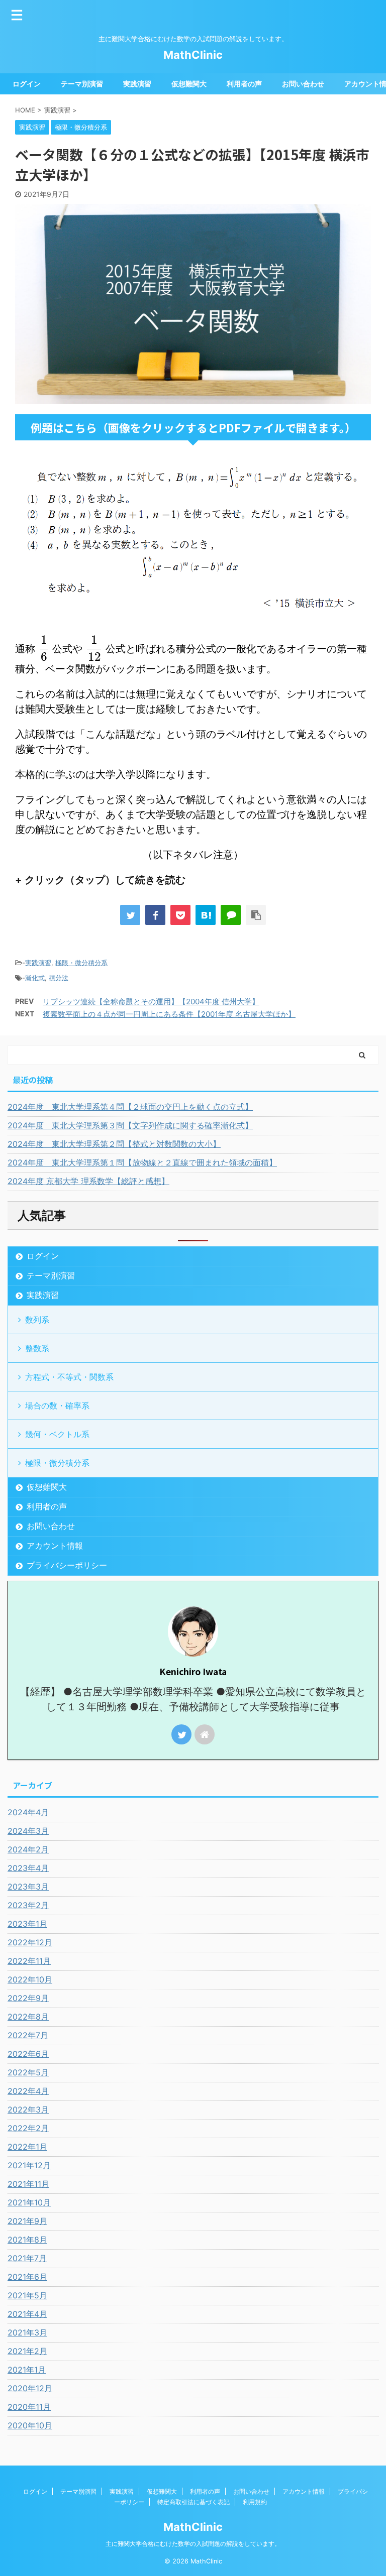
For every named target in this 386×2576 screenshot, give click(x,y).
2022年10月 (30, 1979)
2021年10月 (29, 2202)
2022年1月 (27, 2147)
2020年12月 (30, 2388)
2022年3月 (28, 2110)
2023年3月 (28, 1887)
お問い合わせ (303, 84)
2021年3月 (27, 2332)
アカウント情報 (55, 1546)
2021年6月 (27, 2277)
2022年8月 (28, 2017)
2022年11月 (29, 1961)
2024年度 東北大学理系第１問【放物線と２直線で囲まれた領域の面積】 (142, 1162)
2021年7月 (27, 2258)
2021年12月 (29, 2165)
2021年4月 (27, 2314)
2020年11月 (29, 2407)
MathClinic (193, 55)
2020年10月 (30, 2425)
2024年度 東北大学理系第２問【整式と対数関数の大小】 (114, 1144)
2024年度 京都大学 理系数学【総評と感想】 (88, 1181)
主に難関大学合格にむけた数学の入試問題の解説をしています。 (193, 2544)
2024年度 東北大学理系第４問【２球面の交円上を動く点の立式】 (130, 1107)
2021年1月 (27, 2370)
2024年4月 (28, 1812)
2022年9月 (28, 1998)
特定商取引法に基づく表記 (194, 2502)
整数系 (37, 1348)
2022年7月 (28, 2035)
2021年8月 (27, 2240)
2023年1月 (27, 1924)
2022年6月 (28, 2054)
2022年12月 (30, 1942)
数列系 (37, 1320)
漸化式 (35, 978)
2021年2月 (27, 2351)
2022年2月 (28, 2128)
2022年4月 (28, 2091)
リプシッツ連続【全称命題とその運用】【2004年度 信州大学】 (151, 1002)
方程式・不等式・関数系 (69, 1377)
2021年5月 (27, 2295)
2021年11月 (28, 2184)
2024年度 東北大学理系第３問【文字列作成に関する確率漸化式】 (130, 1125)
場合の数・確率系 (57, 1406)
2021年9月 (27, 2221)
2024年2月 (28, 1849)
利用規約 (255, 2502)
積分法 (59, 978)
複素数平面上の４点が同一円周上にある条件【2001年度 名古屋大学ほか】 (169, 1014)
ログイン (27, 84)
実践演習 (137, 84)
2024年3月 (28, 1831)
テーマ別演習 (82, 84)
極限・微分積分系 (81, 963)
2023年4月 (28, 1868)
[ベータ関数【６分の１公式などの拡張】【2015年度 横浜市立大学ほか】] (206, 915)
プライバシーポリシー (67, 1565)
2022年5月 (28, 2072)
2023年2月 (28, 1905)
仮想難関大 (189, 84)
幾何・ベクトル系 (57, 1434)
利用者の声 (244, 84)
